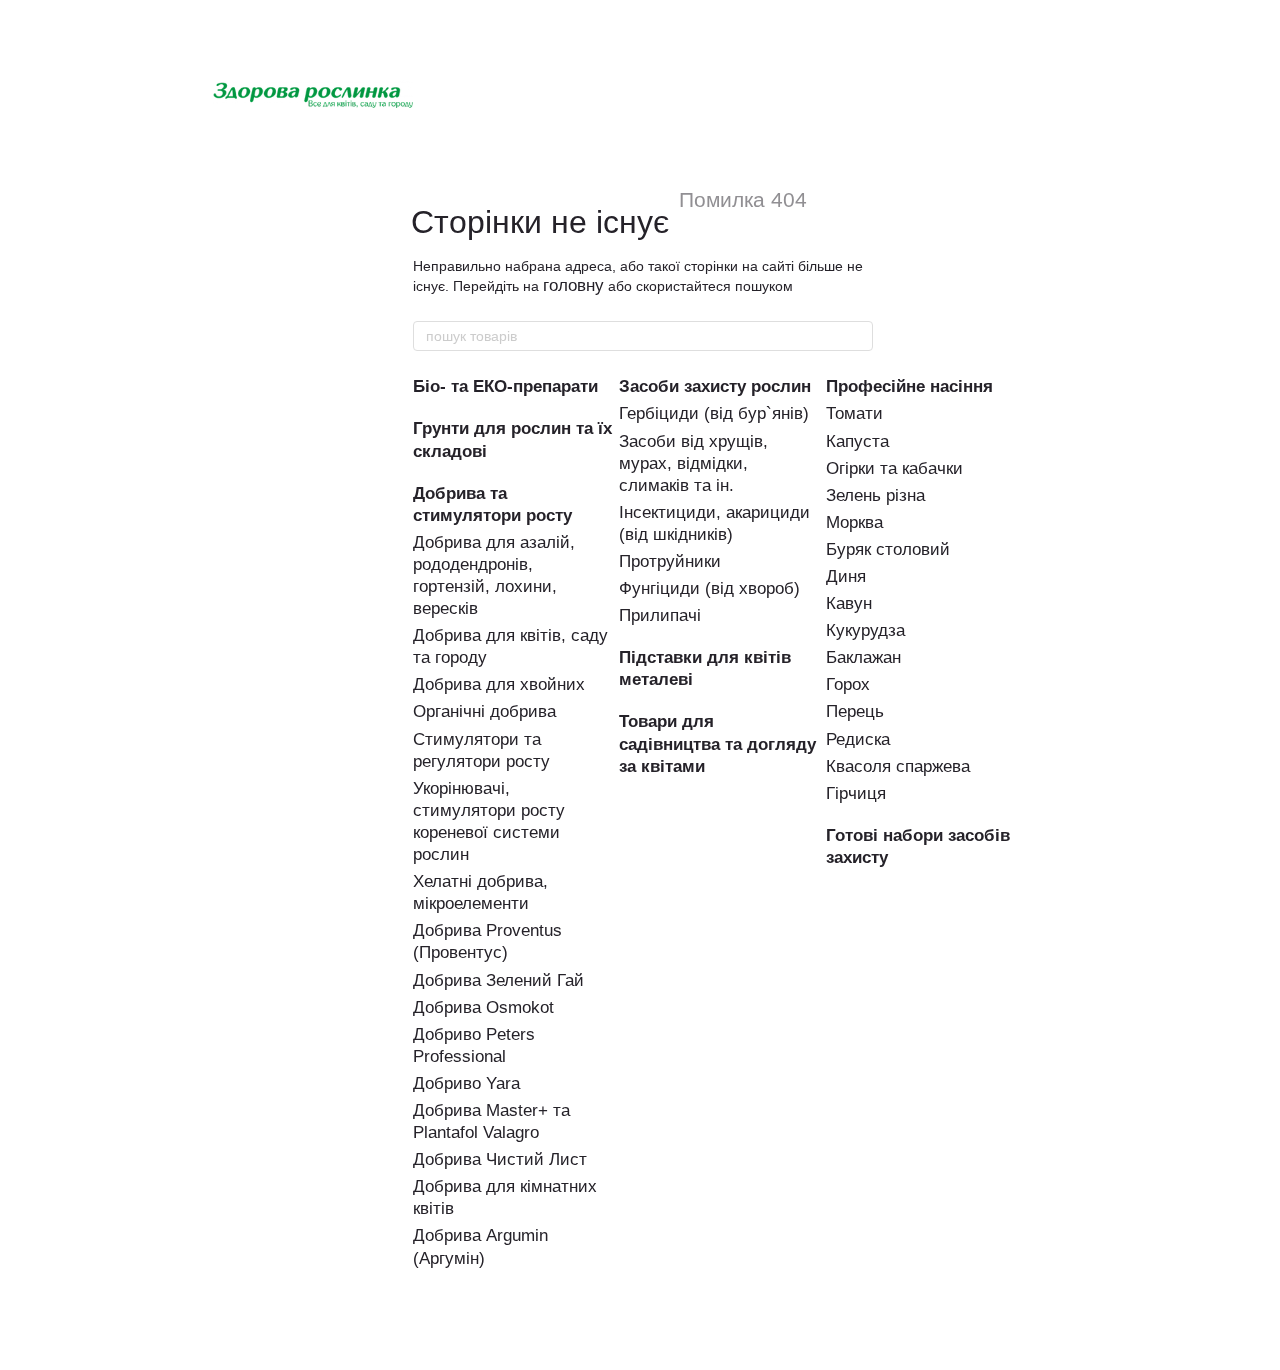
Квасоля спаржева (898, 766)
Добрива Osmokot (483, 1007)
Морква (854, 522)
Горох (848, 684)
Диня (846, 576)
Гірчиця (856, 793)
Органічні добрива (484, 711)
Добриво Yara (466, 1083)
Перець (855, 711)
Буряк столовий (888, 549)
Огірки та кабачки (894, 468)
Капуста (857, 441)
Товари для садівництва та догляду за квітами (717, 743)
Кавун (849, 603)
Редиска (858, 739)
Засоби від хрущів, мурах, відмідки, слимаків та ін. (693, 463)
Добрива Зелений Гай (498, 980)
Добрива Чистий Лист (500, 1159)
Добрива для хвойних (499, 684)
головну (573, 285)
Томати (854, 413)
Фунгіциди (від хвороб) (709, 588)
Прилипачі (660, 615)
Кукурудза (865, 630)
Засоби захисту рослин (715, 386)
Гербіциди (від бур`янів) (714, 413)
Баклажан (863, 657)
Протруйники (670, 561)
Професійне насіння (909, 386)
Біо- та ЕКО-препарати (505, 386)
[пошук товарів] (857, 336)
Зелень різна (875, 495)
